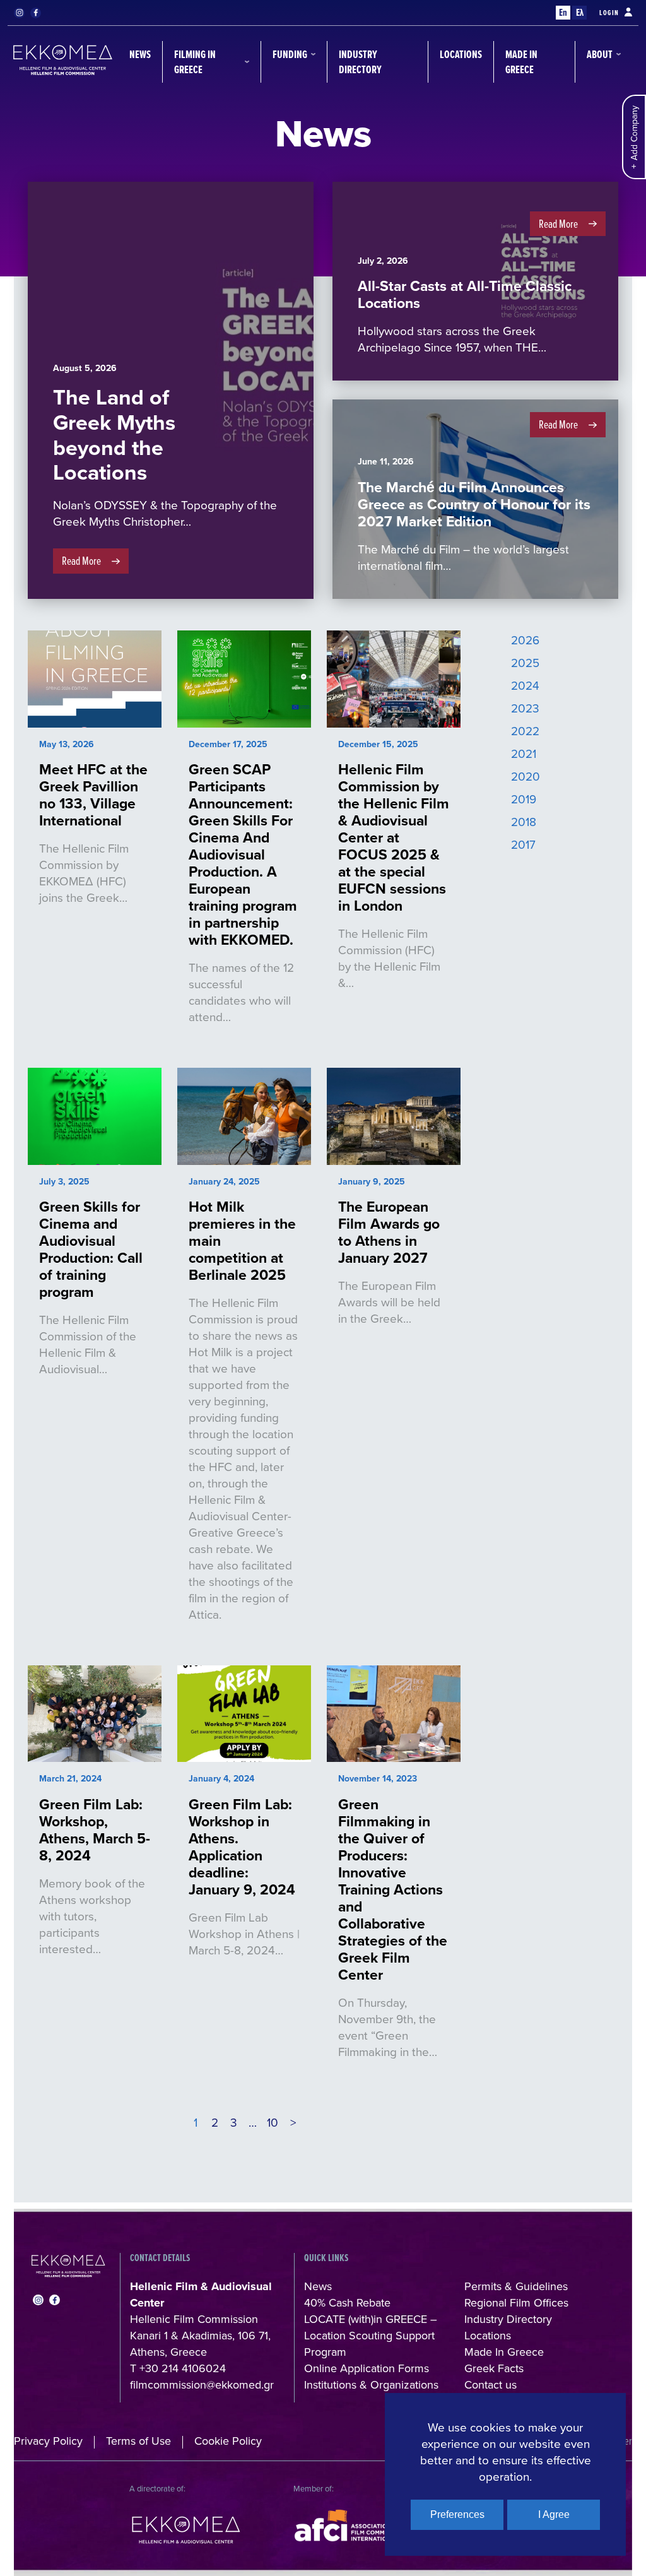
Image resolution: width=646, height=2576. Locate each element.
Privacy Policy (48, 2441)
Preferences (457, 2514)
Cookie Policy (228, 2441)
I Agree (554, 2514)
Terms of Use (138, 2441)
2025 (525, 662)
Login (609, 13)
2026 (525, 640)
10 (273, 2122)
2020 (526, 776)
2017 (523, 844)
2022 (525, 730)
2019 (524, 799)
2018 (524, 821)
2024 (525, 685)
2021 (524, 753)
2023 (525, 708)
